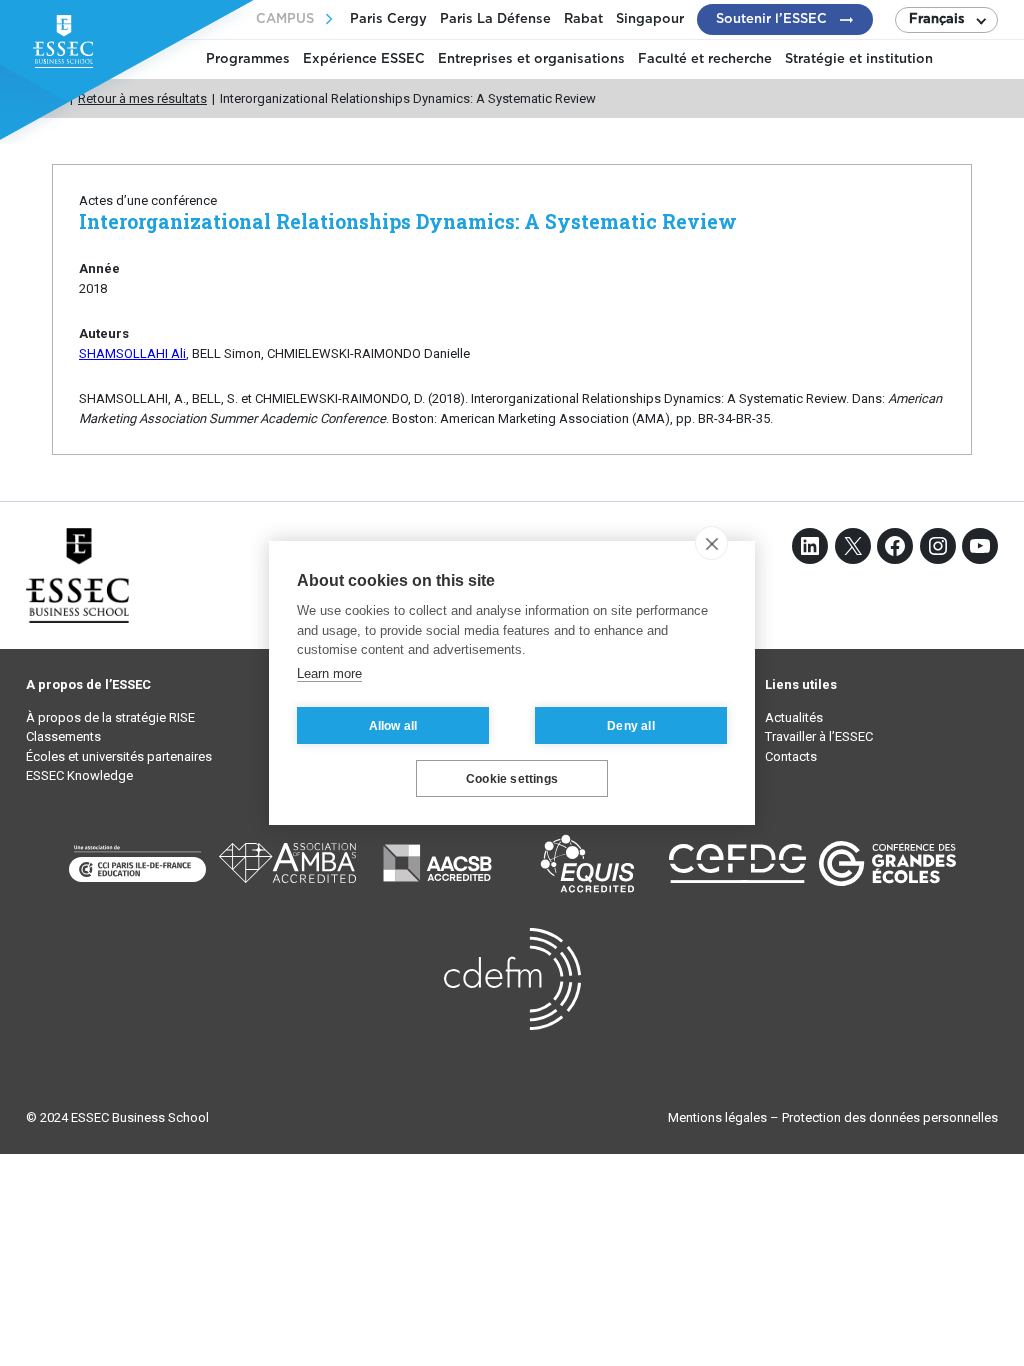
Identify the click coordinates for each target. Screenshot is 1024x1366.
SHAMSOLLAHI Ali (132, 353)
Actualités (794, 717)
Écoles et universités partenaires (119, 756)
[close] (711, 543)
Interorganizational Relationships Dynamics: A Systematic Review (408, 221)
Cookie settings (512, 779)
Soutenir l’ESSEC (771, 19)
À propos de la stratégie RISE (110, 717)
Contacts (791, 756)
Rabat (583, 19)
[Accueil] (58, 98)
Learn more (329, 673)
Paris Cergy (388, 19)
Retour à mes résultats (142, 98)
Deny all (631, 726)
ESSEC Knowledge (79, 775)
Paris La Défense (495, 19)
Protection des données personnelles (890, 1117)
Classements (63, 736)
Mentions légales (717, 1117)
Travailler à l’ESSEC (819, 736)
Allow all (393, 726)
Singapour (650, 19)
